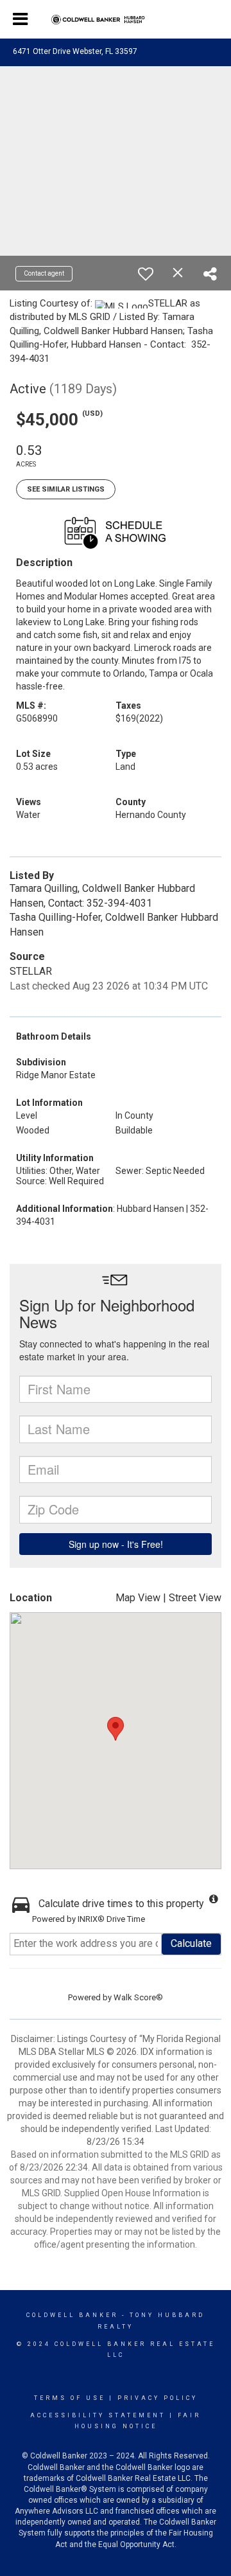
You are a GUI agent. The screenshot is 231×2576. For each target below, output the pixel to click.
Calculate (191, 1943)
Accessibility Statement (98, 2415)
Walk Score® (138, 1997)
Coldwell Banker (72, 2315)
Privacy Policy (158, 2398)
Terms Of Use (70, 2398)
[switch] (146, 274)
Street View (195, 1598)
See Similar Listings (66, 489)
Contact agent (44, 273)
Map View (138, 1598)
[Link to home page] (116, 20)
